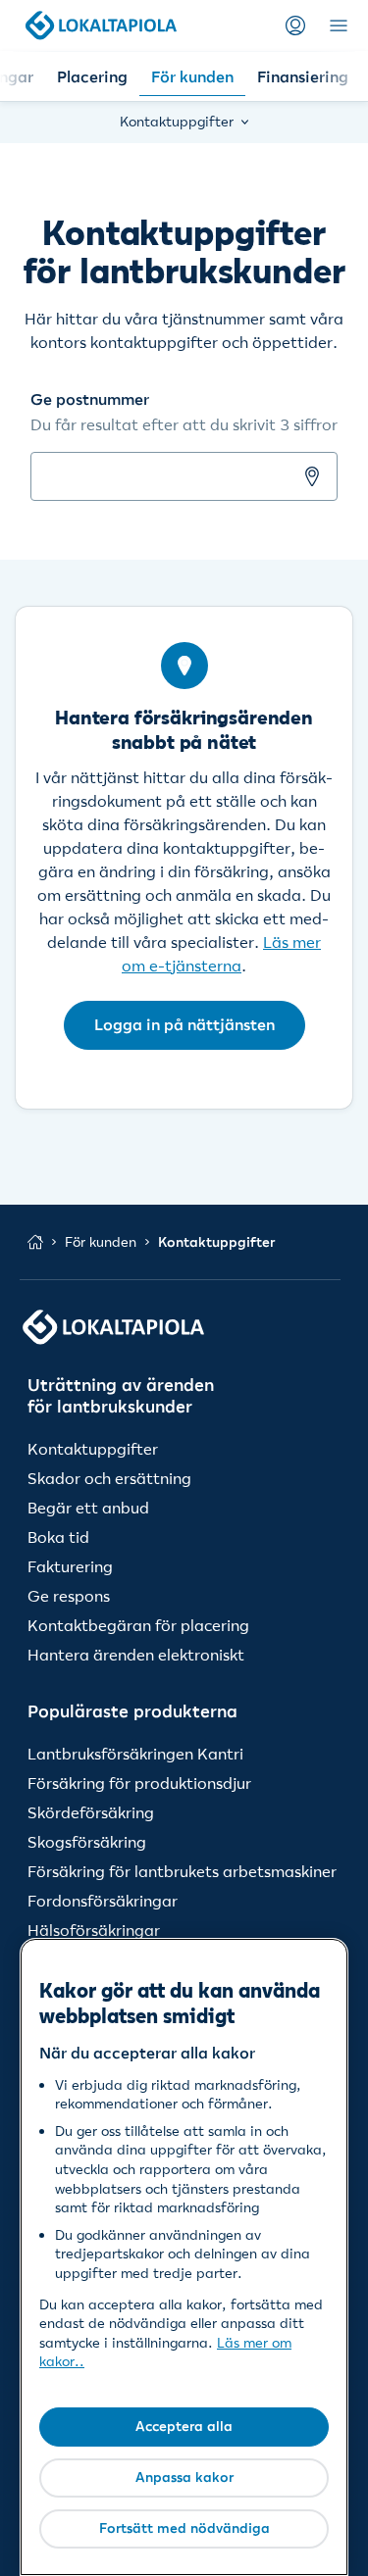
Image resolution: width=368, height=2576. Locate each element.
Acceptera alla (184, 2426)
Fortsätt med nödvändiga (184, 2528)
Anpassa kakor (184, 2477)
